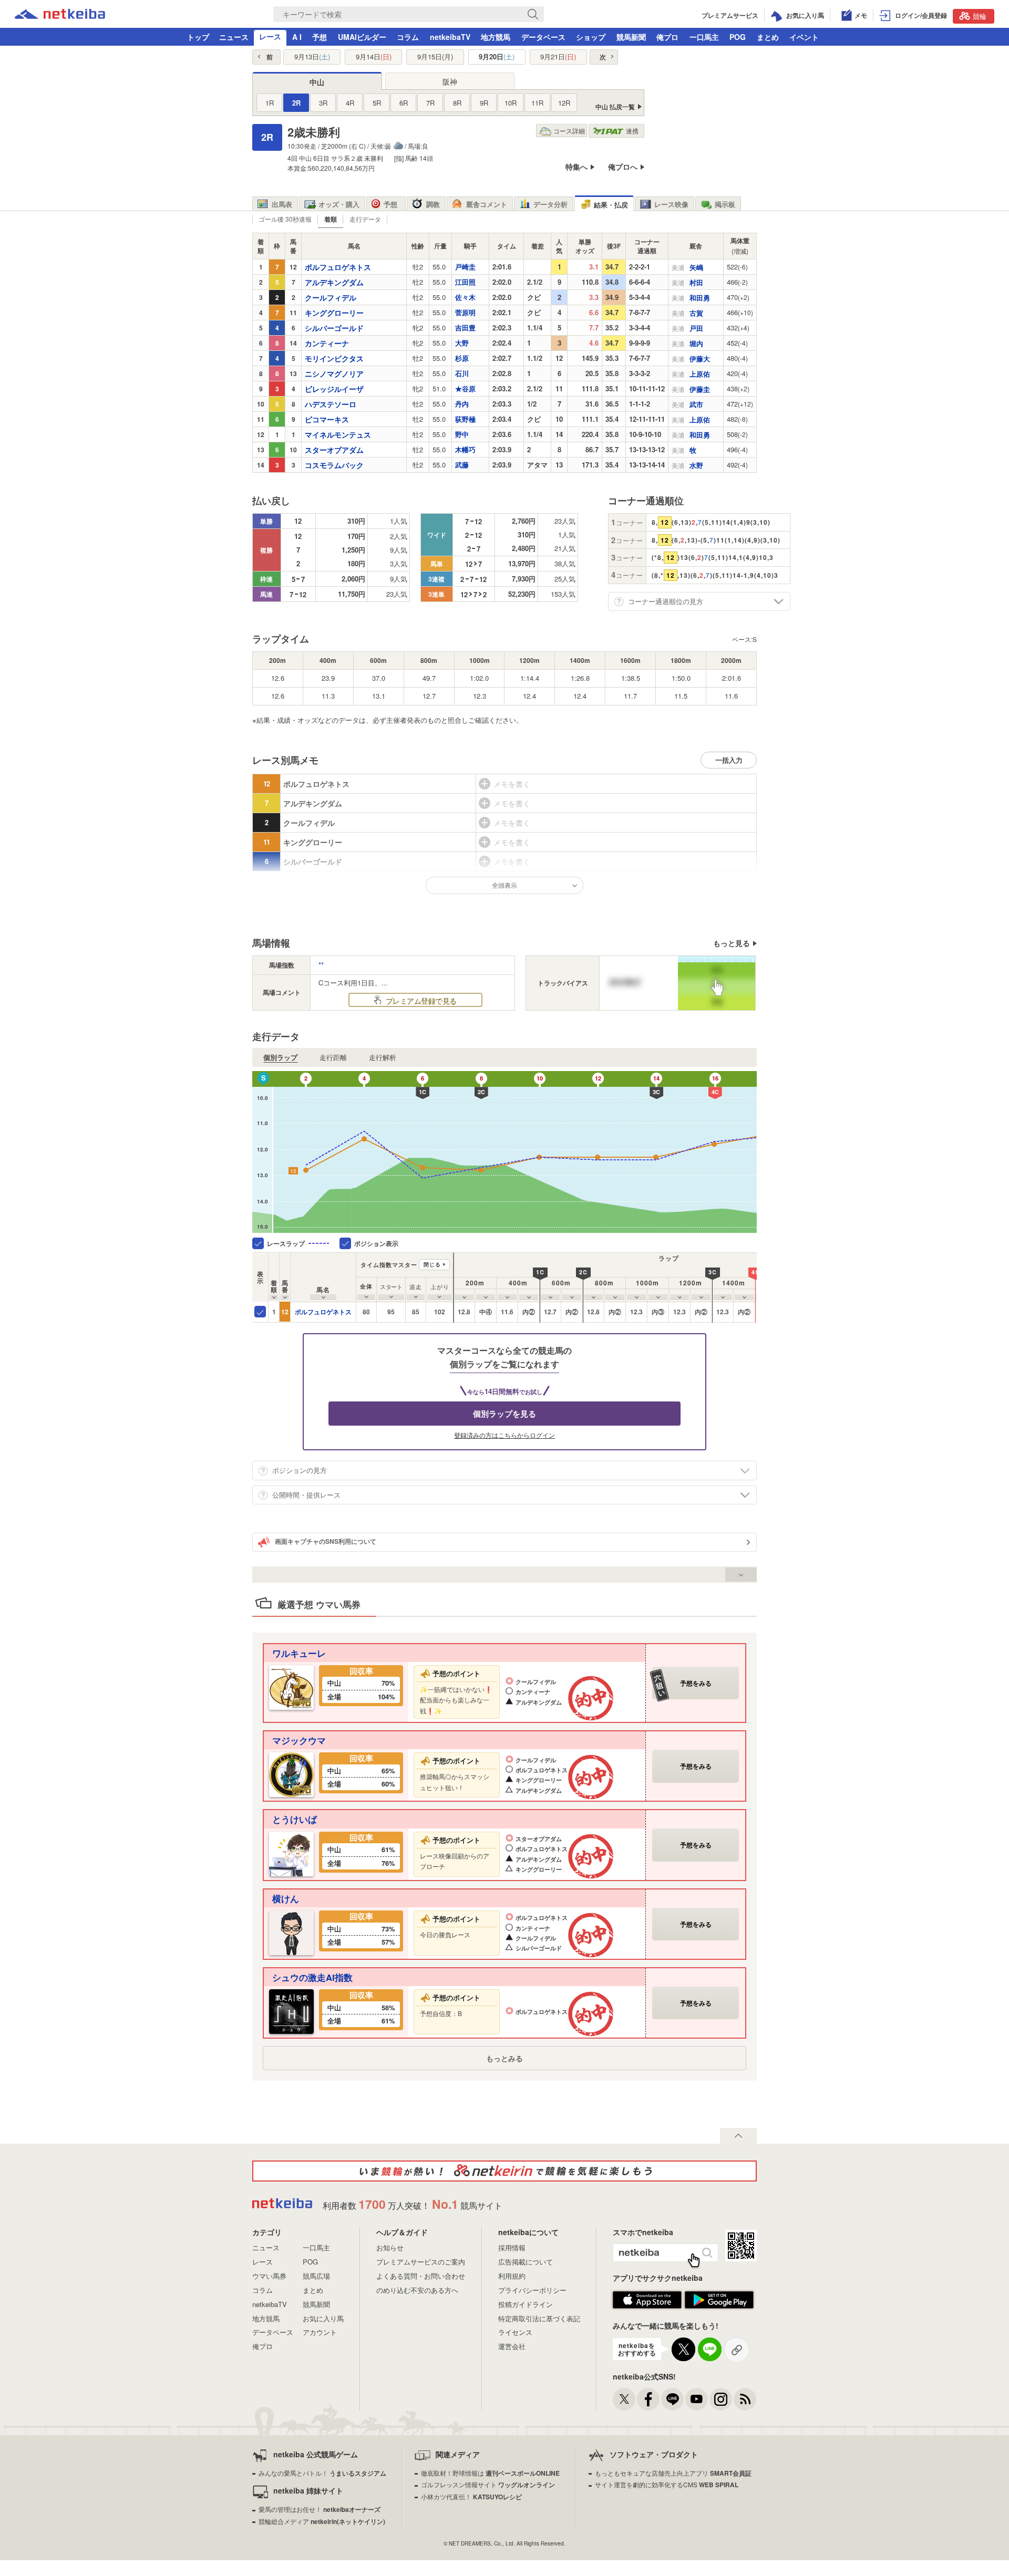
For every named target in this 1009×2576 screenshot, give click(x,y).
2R (296, 103)
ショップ (591, 37)
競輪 (980, 16)
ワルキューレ (299, 1653)
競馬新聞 (631, 37)
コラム (408, 37)
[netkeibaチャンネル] (697, 2399)
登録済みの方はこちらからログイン (504, 1435)
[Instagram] (721, 2399)
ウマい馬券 (269, 2276)
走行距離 (333, 1057)
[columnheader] (274, 1277)
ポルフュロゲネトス (323, 1312)
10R (511, 103)
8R (457, 103)
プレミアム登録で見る (420, 1001)
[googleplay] (719, 2306)
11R (537, 103)
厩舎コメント (487, 204)
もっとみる (504, 2058)
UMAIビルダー (362, 37)
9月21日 (558, 57)
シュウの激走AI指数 (312, 1977)
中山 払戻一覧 (615, 107)
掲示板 (725, 204)
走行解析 (383, 1057)
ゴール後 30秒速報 (285, 219)
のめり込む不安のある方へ (417, 2290)
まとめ (768, 37)
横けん (286, 1898)
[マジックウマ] (291, 1774)
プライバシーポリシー (532, 2290)
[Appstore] (647, 2306)
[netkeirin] (504, 2171)
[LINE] (672, 2399)
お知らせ (390, 2247)
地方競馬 (496, 37)
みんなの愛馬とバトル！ (322, 2473)
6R (404, 103)
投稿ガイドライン (526, 2304)
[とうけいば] (291, 1852)
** (321, 965)
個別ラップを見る (504, 1414)
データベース (543, 37)
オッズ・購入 (339, 204)
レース (270, 36)
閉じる (432, 1264)
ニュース (234, 37)
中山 (317, 82)
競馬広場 (316, 2276)
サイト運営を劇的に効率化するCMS (667, 2484)
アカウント (320, 2332)
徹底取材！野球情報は (490, 2473)
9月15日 (435, 57)
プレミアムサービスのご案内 (421, 2262)
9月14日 (374, 57)
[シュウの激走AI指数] (291, 2011)
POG (738, 37)
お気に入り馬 (323, 2318)
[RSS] (745, 2399)
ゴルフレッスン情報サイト (488, 2484)
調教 (433, 204)
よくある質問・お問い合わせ (421, 2276)
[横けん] (291, 1932)
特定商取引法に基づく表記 (539, 2318)
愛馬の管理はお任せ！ (320, 2509)
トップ (198, 37)
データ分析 (550, 204)
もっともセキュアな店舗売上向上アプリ (673, 2473)
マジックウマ (299, 1740)
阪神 (450, 81)
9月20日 (497, 57)
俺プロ (667, 37)
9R (484, 103)
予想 (320, 37)
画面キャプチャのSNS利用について (326, 1541)
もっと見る (732, 943)
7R (430, 103)
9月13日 (312, 57)
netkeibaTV (450, 37)
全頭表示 (504, 885)
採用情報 (512, 2247)
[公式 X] (624, 2399)
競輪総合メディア (322, 2521)
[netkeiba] (60, 16)
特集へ (576, 167)
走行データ (365, 219)
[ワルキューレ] (291, 1686)
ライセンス (515, 2332)
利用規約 (512, 2276)
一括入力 (729, 760)
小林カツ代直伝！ (471, 2496)
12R (564, 103)
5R (377, 103)
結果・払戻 (611, 205)
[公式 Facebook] (648, 2399)
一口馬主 (704, 37)
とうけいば (295, 1819)
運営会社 (512, 2346)
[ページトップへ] (738, 2136)
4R (350, 103)
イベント (804, 37)
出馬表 (282, 204)
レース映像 (671, 204)
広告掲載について (526, 2262)
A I (297, 37)
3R (323, 103)
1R (270, 103)
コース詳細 (569, 131)
